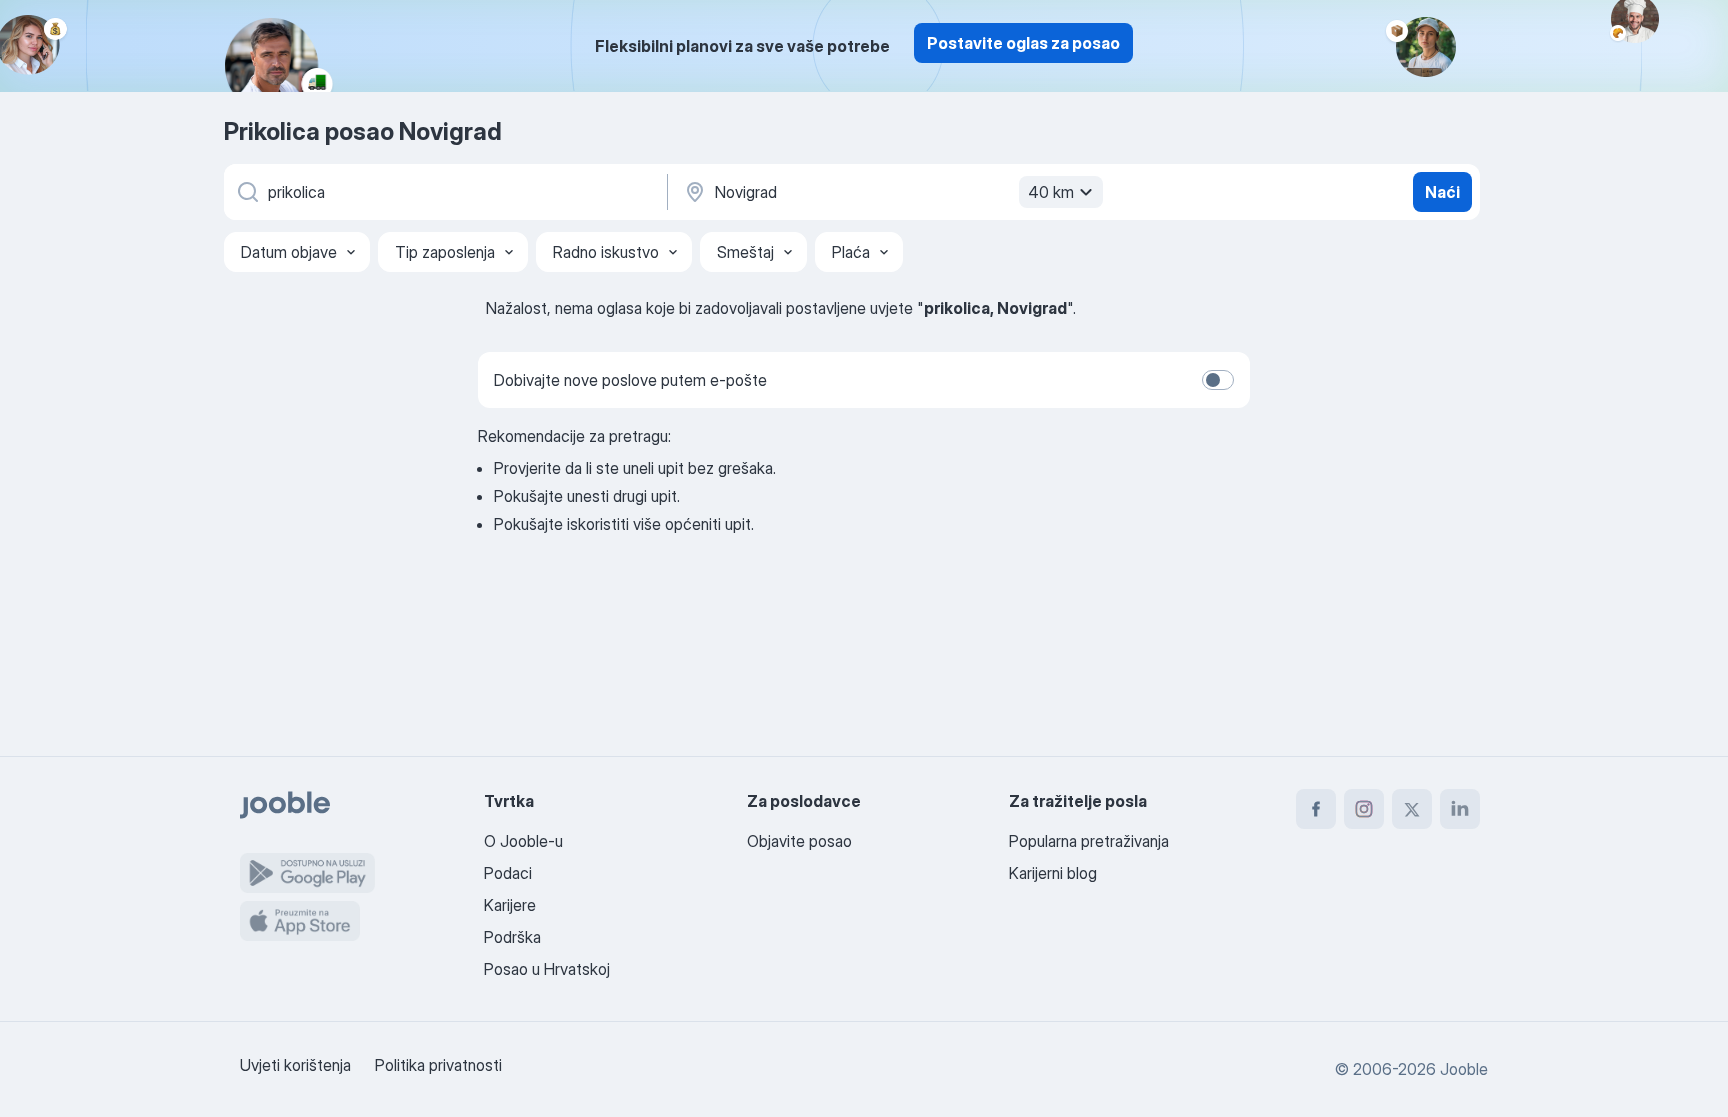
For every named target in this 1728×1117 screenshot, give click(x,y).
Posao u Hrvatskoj (547, 969)
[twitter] (1412, 809)
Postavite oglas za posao (1023, 43)
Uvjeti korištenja (295, 1065)
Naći (1442, 192)
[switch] (1218, 380)
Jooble (1464, 1069)
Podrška (512, 937)
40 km (1051, 192)
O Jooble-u (523, 841)
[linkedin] (1460, 809)
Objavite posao (799, 841)
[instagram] (1364, 809)
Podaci (508, 873)
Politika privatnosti (438, 1065)
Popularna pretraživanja (1089, 841)
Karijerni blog (1053, 873)
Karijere (510, 905)
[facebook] (1316, 809)
